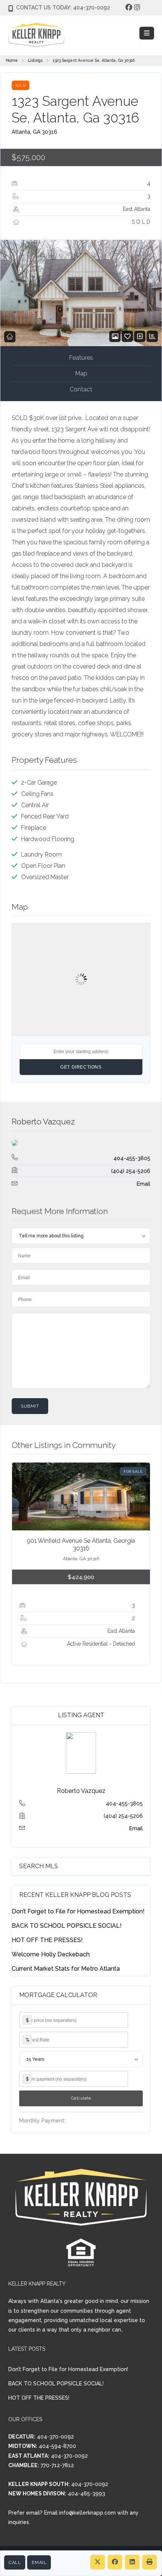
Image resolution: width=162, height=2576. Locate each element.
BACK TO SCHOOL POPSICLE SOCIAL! (67, 1926)
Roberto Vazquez (43, 1122)
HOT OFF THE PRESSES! (47, 1940)
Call (15, 2562)
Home (12, 60)
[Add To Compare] (140, 337)
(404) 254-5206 (131, 1171)
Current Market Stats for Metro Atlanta (66, 1969)
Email (39, 2562)
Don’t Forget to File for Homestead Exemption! (78, 1911)
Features (81, 358)
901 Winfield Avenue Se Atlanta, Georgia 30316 (81, 1545)
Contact (81, 389)
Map (81, 373)
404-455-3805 (132, 1158)
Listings (35, 60)
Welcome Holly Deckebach (51, 1954)
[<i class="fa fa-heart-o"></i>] (128, 337)
